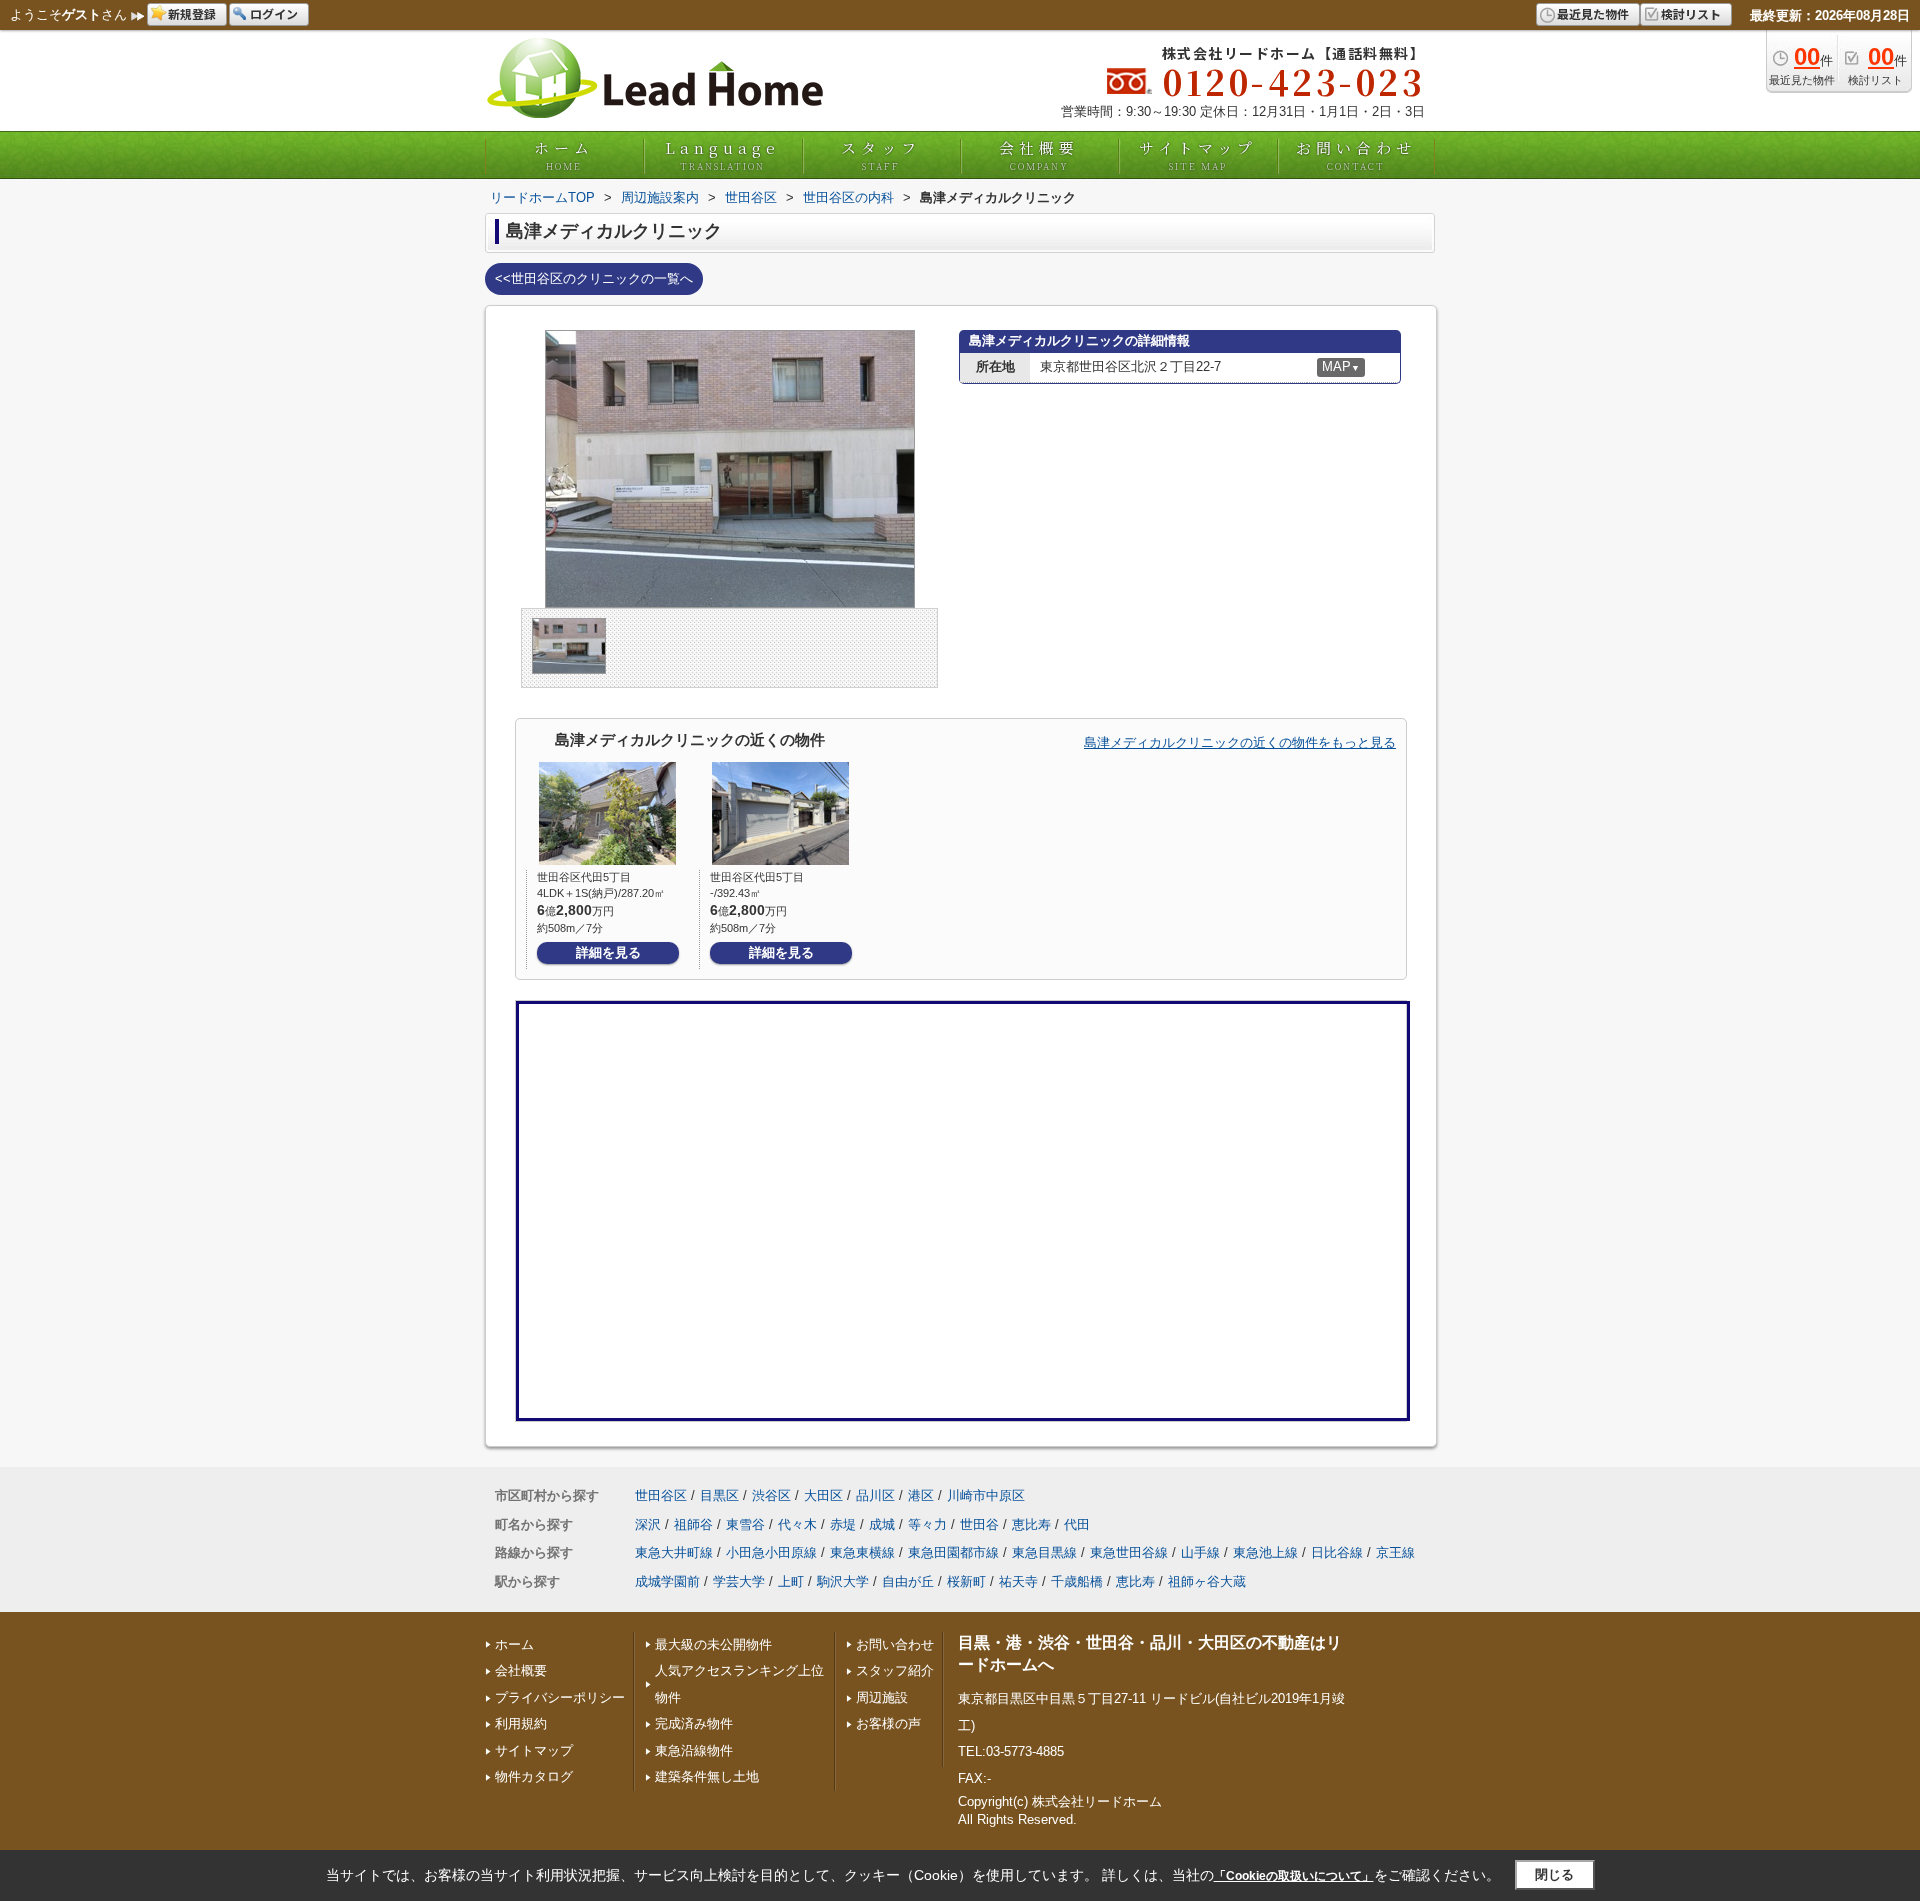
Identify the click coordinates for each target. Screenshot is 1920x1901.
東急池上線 (1265, 1552)
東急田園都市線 (953, 1552)
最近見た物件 (1593, 13)
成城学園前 (667, 1581)
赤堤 (843, 1524)
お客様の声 (888, 1723)
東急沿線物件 (694, 1750)
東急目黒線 (1044, 1552)
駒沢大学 (843, 1581)
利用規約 (521, 1723)
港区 (921, 1495)
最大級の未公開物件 (713, 1644)
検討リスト (1691, 13)
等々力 (927, 1524)
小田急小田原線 (771, 1552)
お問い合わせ (1356, 155)
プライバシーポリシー (560, 1697)
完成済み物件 (694, 1723)
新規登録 (192, 13)
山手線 (1200, 1552)
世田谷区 (661, 1495)
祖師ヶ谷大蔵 (1207, 1581)
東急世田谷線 (1129, 1552)
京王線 (1395, 1552)
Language (722, 155)
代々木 (797, 1524)
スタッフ (881, 155)
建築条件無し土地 (707, 1776)
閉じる (1554, 1874)
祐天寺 (1018, 1581)
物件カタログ (534, 1776)
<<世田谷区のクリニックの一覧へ (594, 278)
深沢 (648, 1524)
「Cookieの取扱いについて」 (1294, 1876)
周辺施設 (882, 1697)
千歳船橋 (1077, 1581)
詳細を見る (608, 952)
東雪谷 (745, 1524)
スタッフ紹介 (895, 1670)
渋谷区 (771, 1495)
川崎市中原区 (986, 1495)
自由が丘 (908, 1581)
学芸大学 (739, 1581)
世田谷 (979, 1524)
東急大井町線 (674, 1552)
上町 (791, 1581)
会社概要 (1039, 155)
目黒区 (719, 1495)
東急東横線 (862, 1552)
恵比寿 (1031, 1524)
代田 (1077, 1524)
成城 (882, 1524)
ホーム (564, 155)
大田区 (823, 1495)
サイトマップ (1198, 155)
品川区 (875, 1495)
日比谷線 (1337, 1552)
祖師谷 (693, 1524)
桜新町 (966, 1581)
